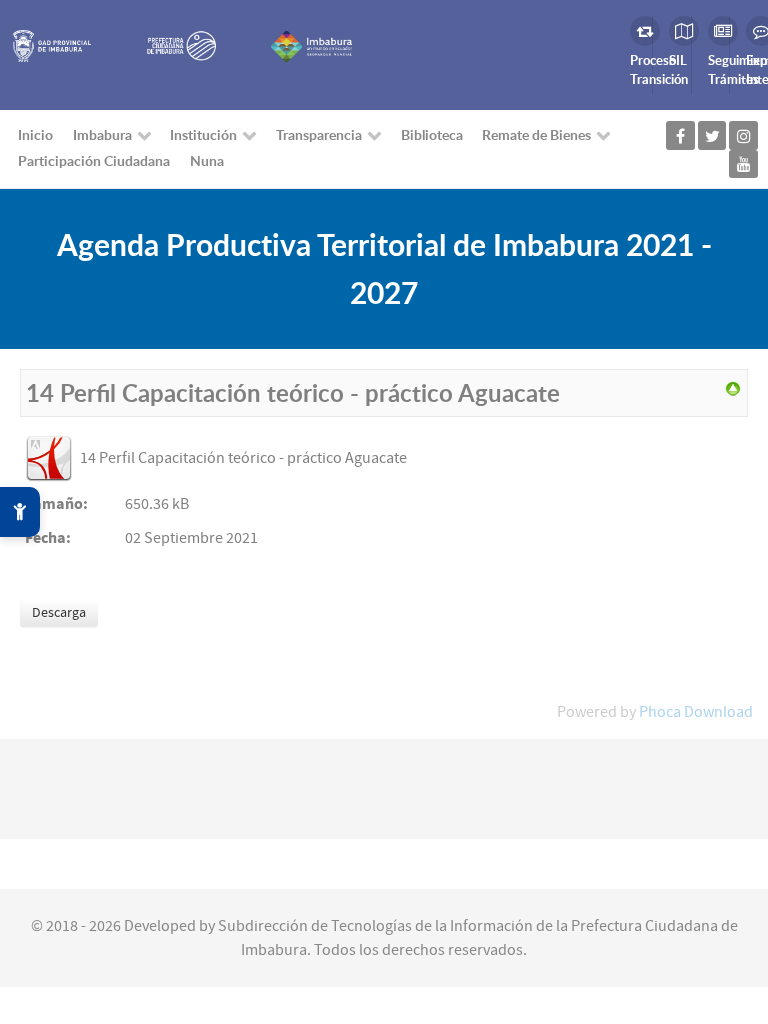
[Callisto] (50, 45)
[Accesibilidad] (20, 512)
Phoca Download (696, 712)
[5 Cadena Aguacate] (733, 388)
